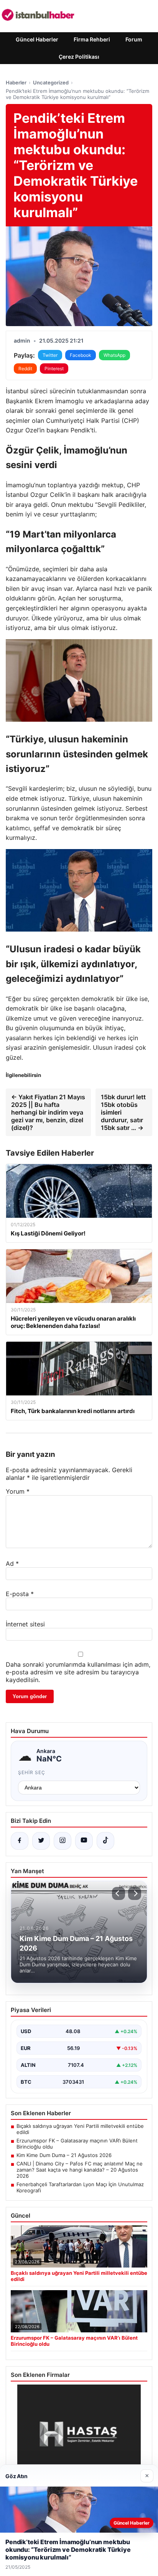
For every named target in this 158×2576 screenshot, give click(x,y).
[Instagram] (63, 1841)
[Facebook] (20, 1841)
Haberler (16, 82)
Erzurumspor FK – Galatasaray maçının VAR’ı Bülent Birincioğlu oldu (77, 2144)
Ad (12, 1563)
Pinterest (54, 369)
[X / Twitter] (41, 1841)
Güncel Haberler (37, 39)
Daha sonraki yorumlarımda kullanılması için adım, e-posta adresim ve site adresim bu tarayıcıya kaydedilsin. (78, 1672)
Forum (134, 39)
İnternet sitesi (25, 1624)
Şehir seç (32, 1772)
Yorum (18, 1491)
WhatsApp (114, 355)
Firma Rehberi (92, 39)
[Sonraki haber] (135, 1893)
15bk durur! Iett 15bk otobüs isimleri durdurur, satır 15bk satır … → (123, 1112)
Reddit (25, 369)
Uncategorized (51, 82)
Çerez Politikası (79, 57)
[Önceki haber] (118, 1893)
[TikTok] (105, 1841)
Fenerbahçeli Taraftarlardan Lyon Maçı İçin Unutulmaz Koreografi (80, 2187)
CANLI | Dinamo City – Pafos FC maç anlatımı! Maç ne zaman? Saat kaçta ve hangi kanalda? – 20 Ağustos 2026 (80, 2170)
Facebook (81, 355)
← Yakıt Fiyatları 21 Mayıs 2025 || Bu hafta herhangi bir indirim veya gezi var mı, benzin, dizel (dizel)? (48, 1112)
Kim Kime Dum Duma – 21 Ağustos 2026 (64, 2155)
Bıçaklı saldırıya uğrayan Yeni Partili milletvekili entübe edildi (80, 2129)
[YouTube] (84, 1841)
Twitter (50, 355)
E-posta (20, 1594)
